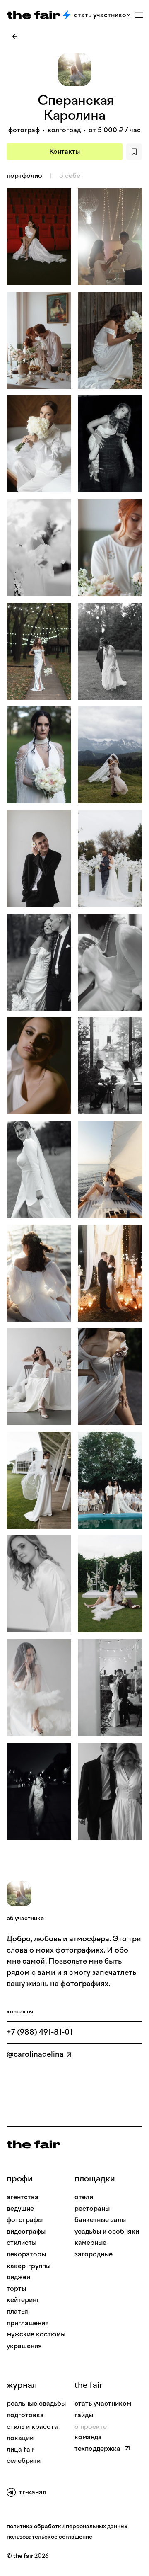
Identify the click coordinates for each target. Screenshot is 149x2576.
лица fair (20, 2449)
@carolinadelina (35, 2054)
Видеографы (26, 2231)
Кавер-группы (29, 2266)
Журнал (22, 2385)
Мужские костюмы (36, 2334)
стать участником (103, 2403)
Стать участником (102, 15)
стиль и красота (32, 2427)
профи (20, 2178)
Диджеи (18, 2277)
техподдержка (97, 2449)
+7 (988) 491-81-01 (40, 2032)
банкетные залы (100, 2220)
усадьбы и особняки (107, 2231)
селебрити (24, 2461)
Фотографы (25, 2220)
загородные (94, 2254)
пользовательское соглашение (49, 2537)
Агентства (23, 2197)
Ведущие (20, 2209)
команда (88, 2437)
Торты (16, 2289)
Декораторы (26, 2254)
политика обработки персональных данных (67, 2526)
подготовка (25, 2415)
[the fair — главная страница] (34, 15)
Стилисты (22, 2242)
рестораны (92, 2209)
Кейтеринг (23, 2300)
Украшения (24, 2346)
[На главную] (34, 2144)
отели (84, 2197)
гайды (84, 2415)
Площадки (95, 2178)
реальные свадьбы (36, 2403)
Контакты (65, 152)
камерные (90, 2242)
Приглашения (28, 2323)
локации (20, 2438)
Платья (17, 2311)
